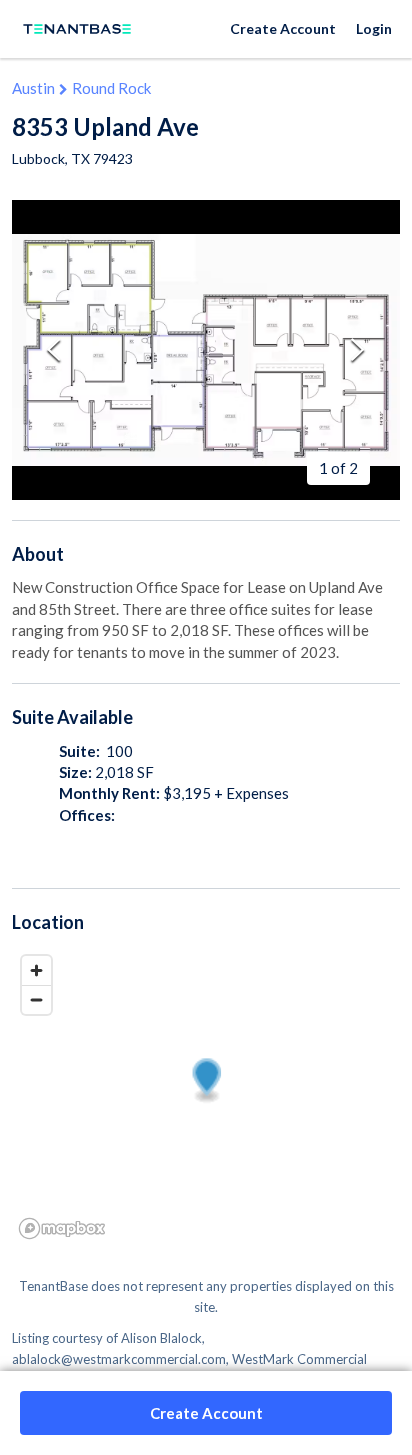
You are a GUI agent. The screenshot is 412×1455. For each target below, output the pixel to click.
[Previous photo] (54, 349)
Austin (33, 88)
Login (374, 28)
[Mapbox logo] (62, 1228)
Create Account (283, 28)
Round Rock (111, 88)
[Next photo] (358, 349)
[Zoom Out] (36, 999)
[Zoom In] (36, 970)
